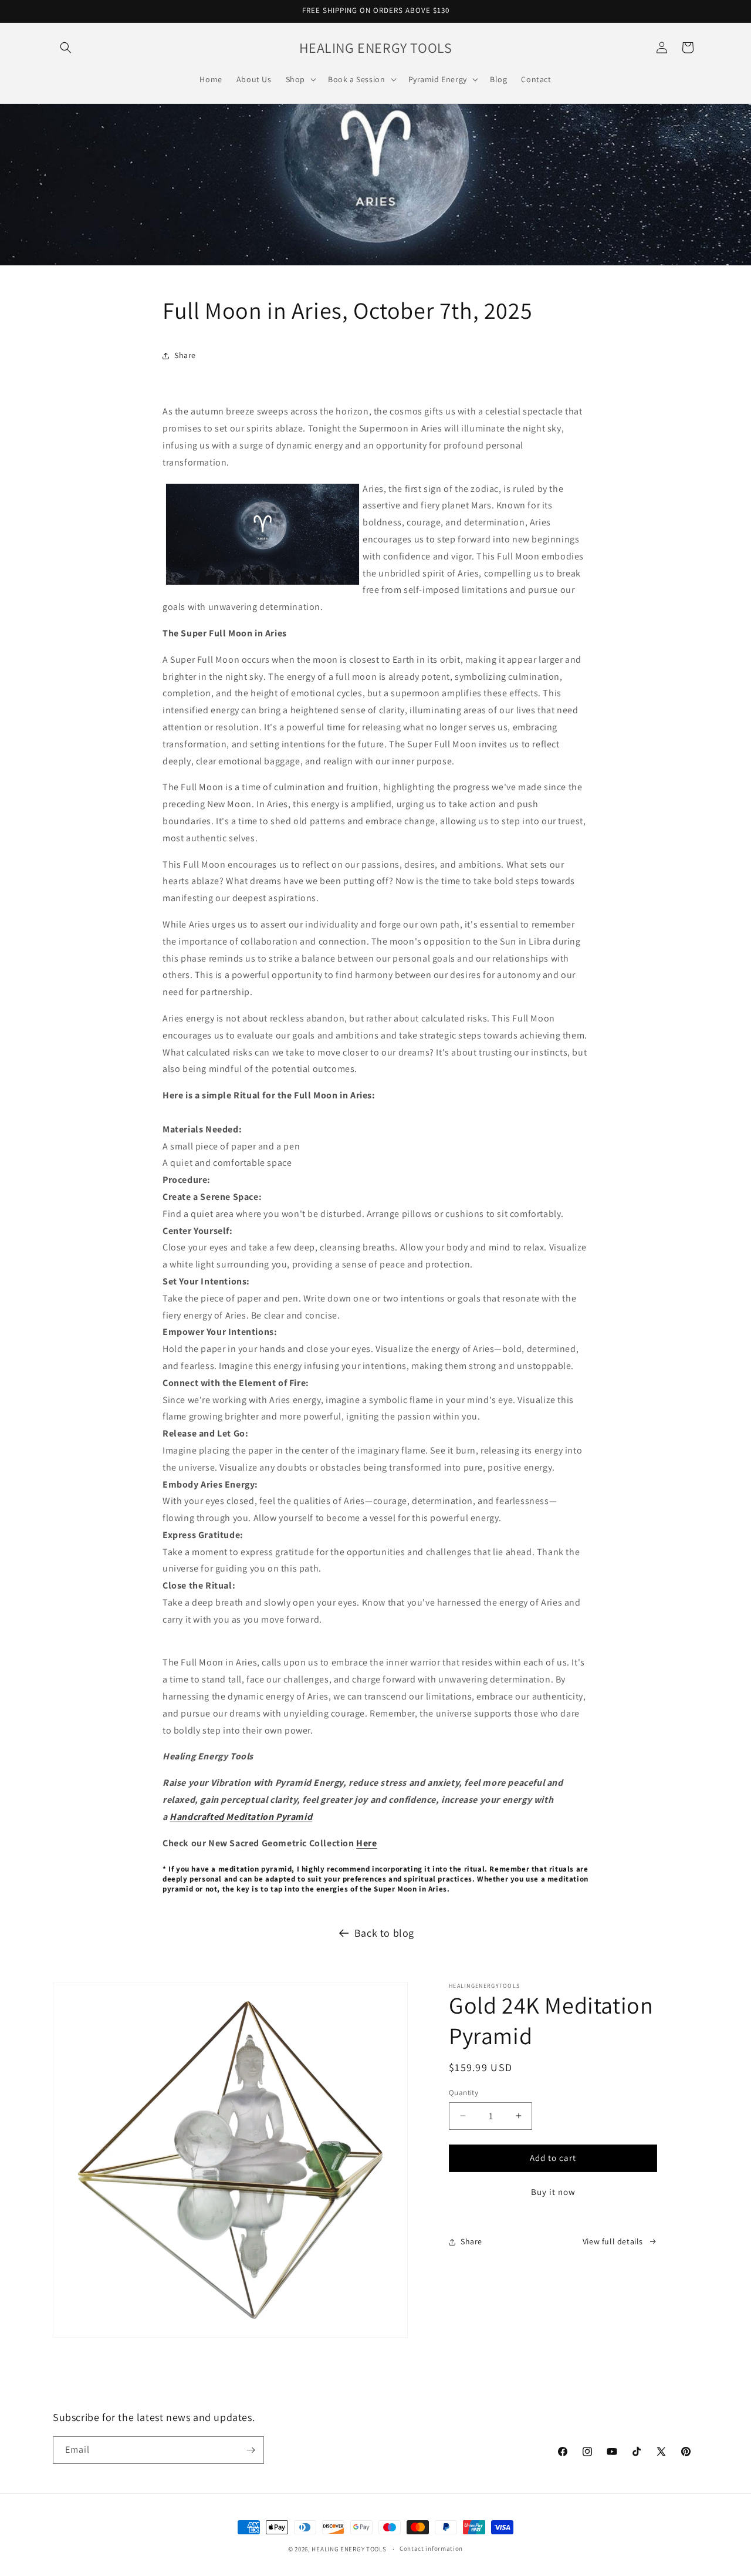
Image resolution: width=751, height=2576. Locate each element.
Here (366, 1843)
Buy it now (553, 2192)
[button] (66, 48)
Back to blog (384, 1933)
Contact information (431, 2548)
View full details (613, 2241)
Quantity (464, 2093)
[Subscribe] (251, 2450)
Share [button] (185, 355)
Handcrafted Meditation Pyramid (241, 1817)
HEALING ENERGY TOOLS (349, 2549)
